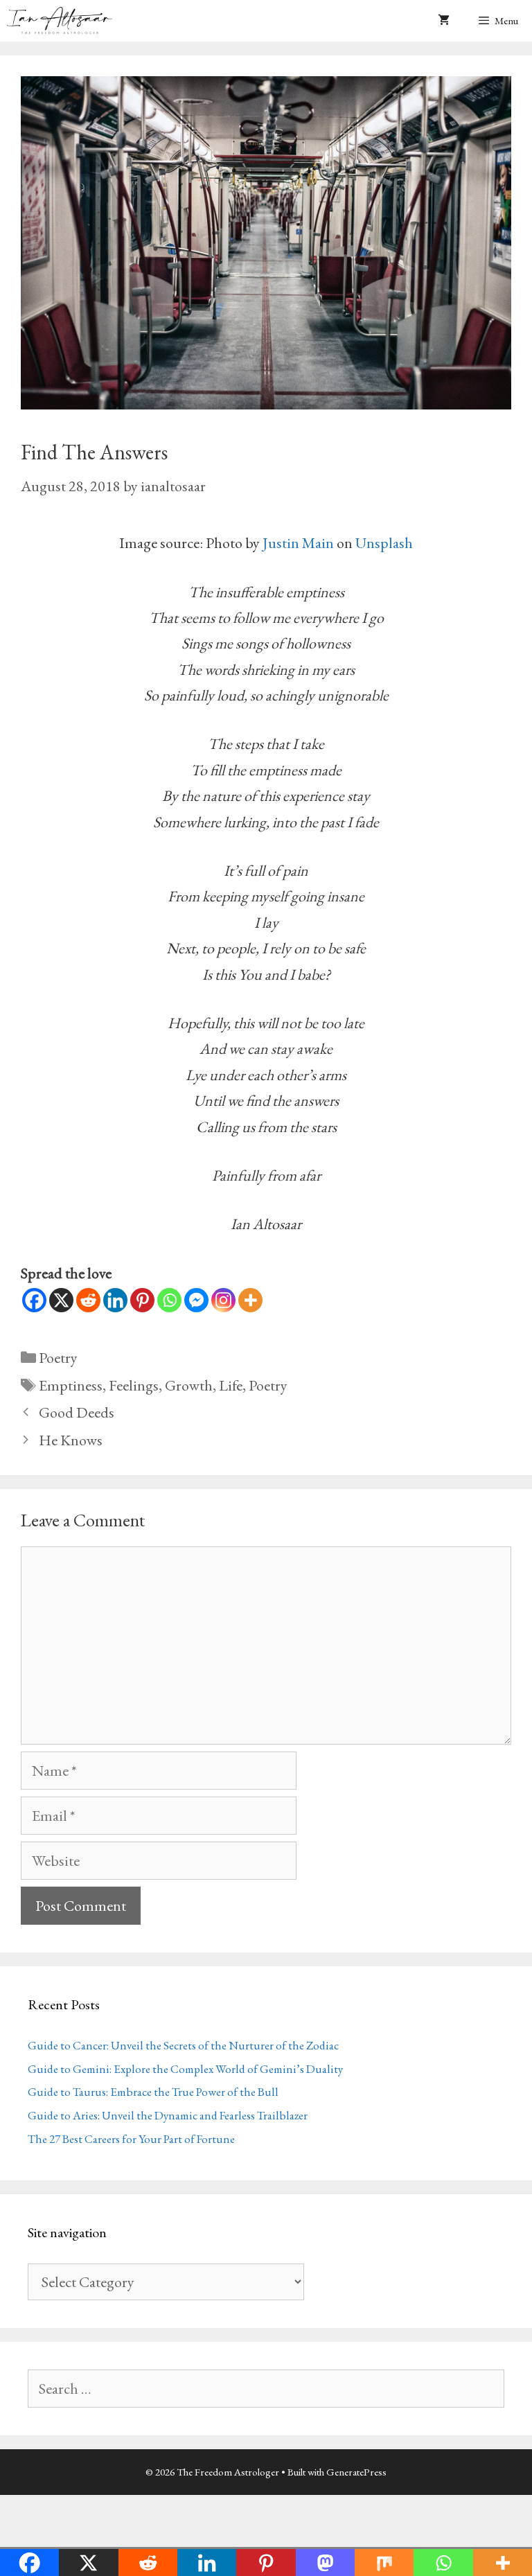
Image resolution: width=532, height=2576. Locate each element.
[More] (250, 1300)
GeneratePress (356, 2472)
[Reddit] (88, 1300)
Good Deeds (77, 1412)
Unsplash (384, 543)
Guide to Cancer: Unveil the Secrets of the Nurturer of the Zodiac (183, 2045)
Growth (189, 1385)
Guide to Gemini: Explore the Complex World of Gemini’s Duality (185, 2069)
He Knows (71, 1440)
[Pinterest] (142, 1300)
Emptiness (71, 1385)
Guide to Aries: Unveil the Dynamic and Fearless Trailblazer (168, 2115)
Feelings (134, 1385)
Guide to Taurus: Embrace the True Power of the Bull (153, 2092)
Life (231, 1385)
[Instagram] (223, 1300)
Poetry (58, 1358)
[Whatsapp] (169, 1300)
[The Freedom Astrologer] (63, 21)
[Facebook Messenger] (196, 1300)
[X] (61, 1300)
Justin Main (298, 543)
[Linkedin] (115, 1300)
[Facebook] (34, 1300)
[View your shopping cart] (444, 21)
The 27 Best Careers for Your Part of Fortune (131, 2139)
